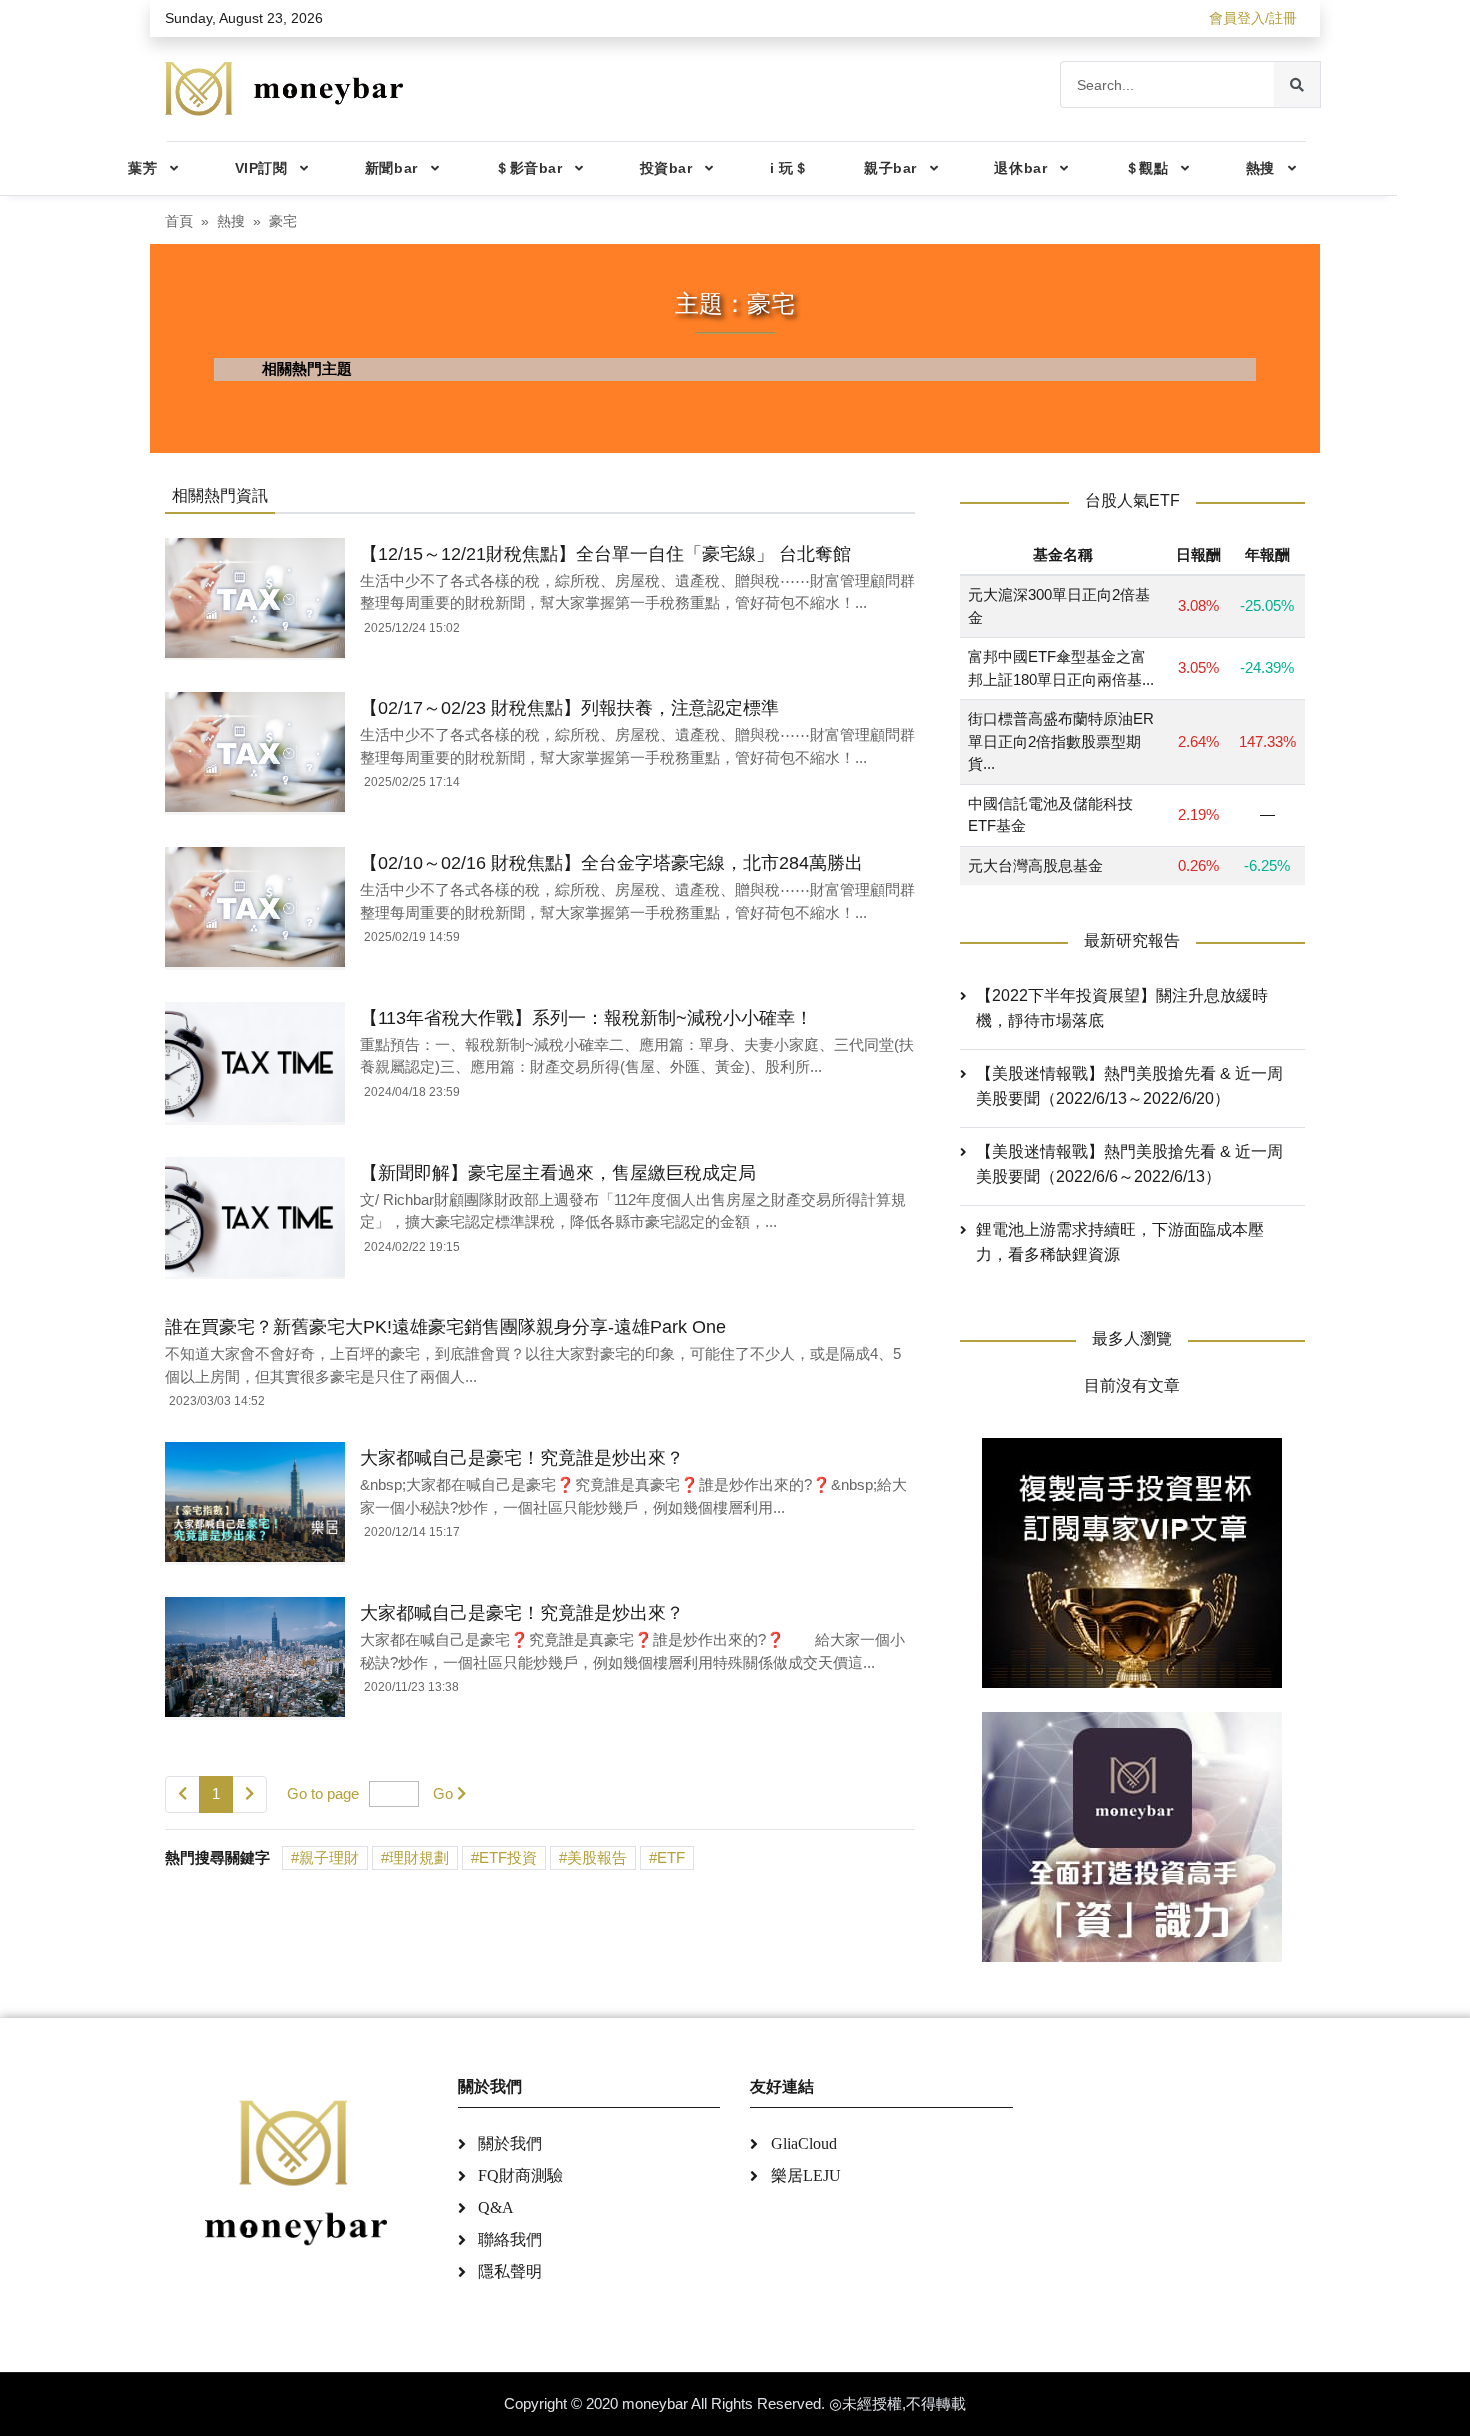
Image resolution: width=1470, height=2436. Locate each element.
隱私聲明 (510, 2271)
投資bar (666, 168)
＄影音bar (528, 168)
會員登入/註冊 (1253, 18)
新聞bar (391, 168)
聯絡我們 (510, 2239)
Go (443, 1793)
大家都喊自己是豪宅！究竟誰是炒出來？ (522, 1458)
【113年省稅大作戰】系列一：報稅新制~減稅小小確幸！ (586, 1018)
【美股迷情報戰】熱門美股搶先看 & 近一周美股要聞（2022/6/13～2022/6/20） (1129, 1086)
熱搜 (1260, 168)
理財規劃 (419, 1857)
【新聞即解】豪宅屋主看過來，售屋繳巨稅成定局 (558, 1173)
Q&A (496, 2207)
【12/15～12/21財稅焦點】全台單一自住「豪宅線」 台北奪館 (605, 554)
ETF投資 (508, 1857)
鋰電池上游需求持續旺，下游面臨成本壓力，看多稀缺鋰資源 (1120, 1242)
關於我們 (510, 2143)
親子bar (890, 168)
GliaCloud (804, 2143)
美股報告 (597, 1857)
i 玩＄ (789, 168)
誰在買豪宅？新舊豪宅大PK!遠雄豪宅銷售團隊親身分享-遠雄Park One (445, 1327)
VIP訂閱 (261, 168)
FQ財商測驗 (520, 2175)
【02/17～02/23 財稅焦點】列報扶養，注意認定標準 (569, 708)
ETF (671, 1857)
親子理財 (329, 1857)
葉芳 (142, 168)
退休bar (1020, 168)
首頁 (179, 221)
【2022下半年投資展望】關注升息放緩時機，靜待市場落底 (1122, 1008)
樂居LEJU (806, 2175)
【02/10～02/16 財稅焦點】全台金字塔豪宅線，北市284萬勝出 (611, 863)
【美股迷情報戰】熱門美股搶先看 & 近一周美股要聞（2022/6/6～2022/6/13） (1129, 1164)
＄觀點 (1147, 168)
